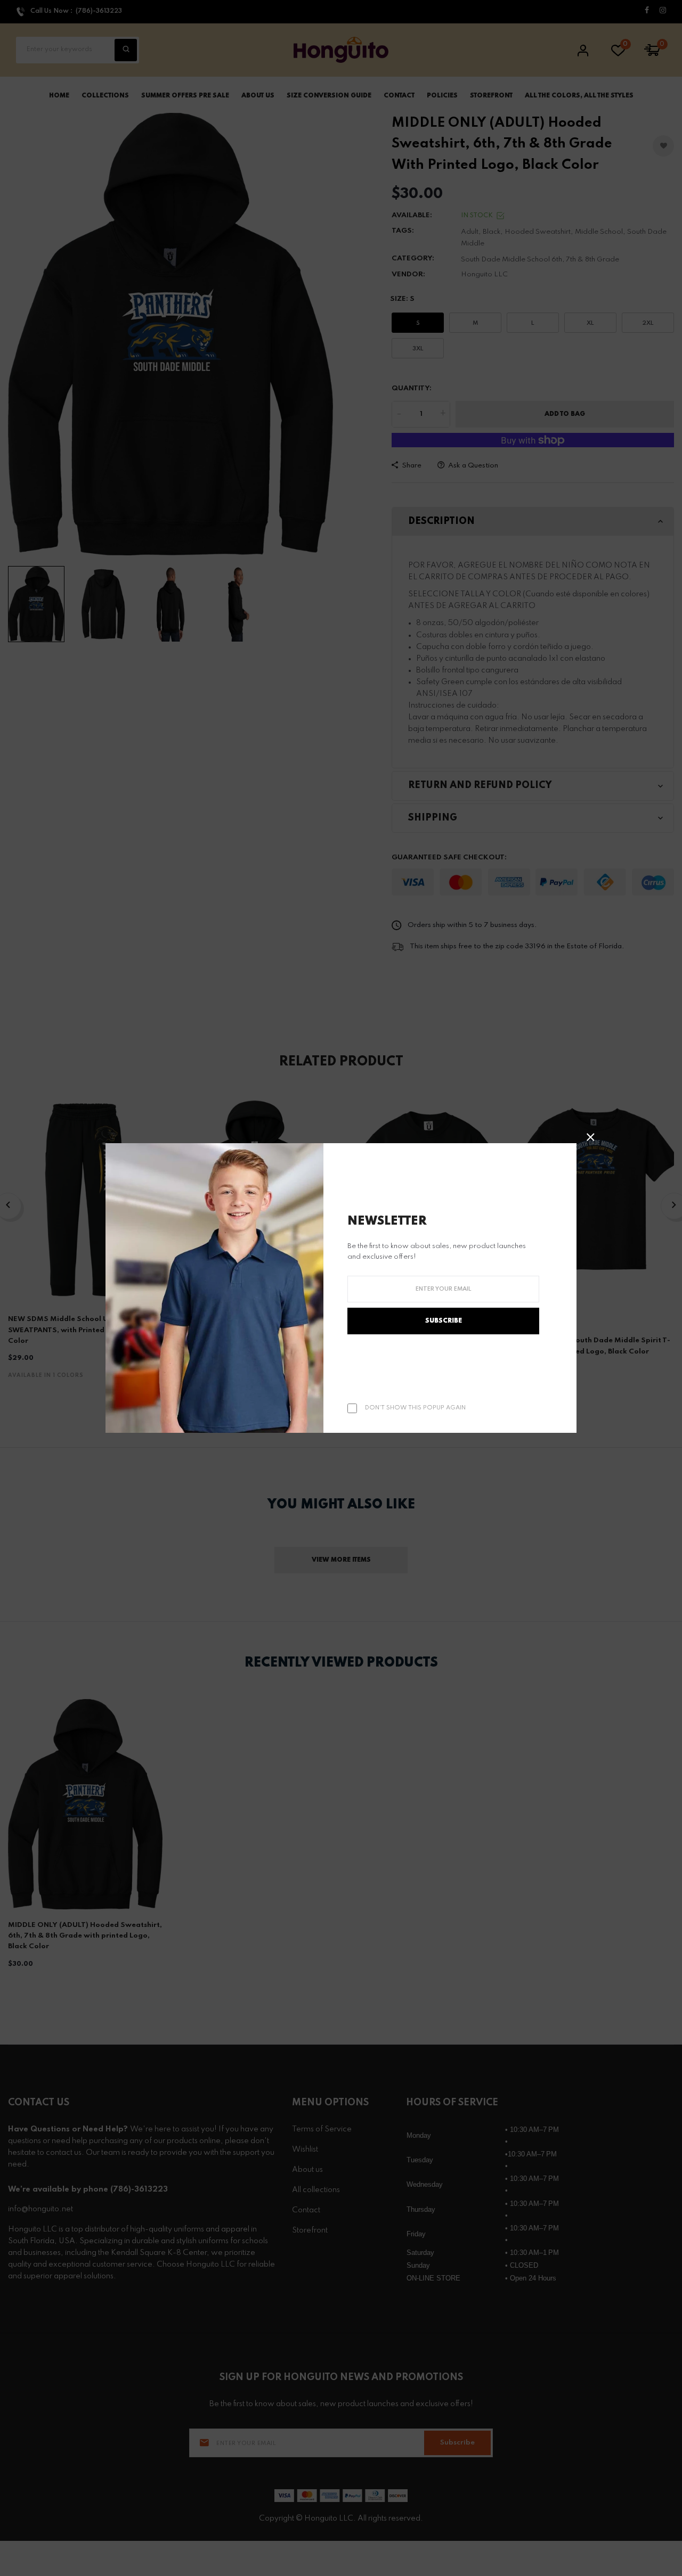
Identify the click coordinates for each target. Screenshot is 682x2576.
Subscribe (444, 1321)
